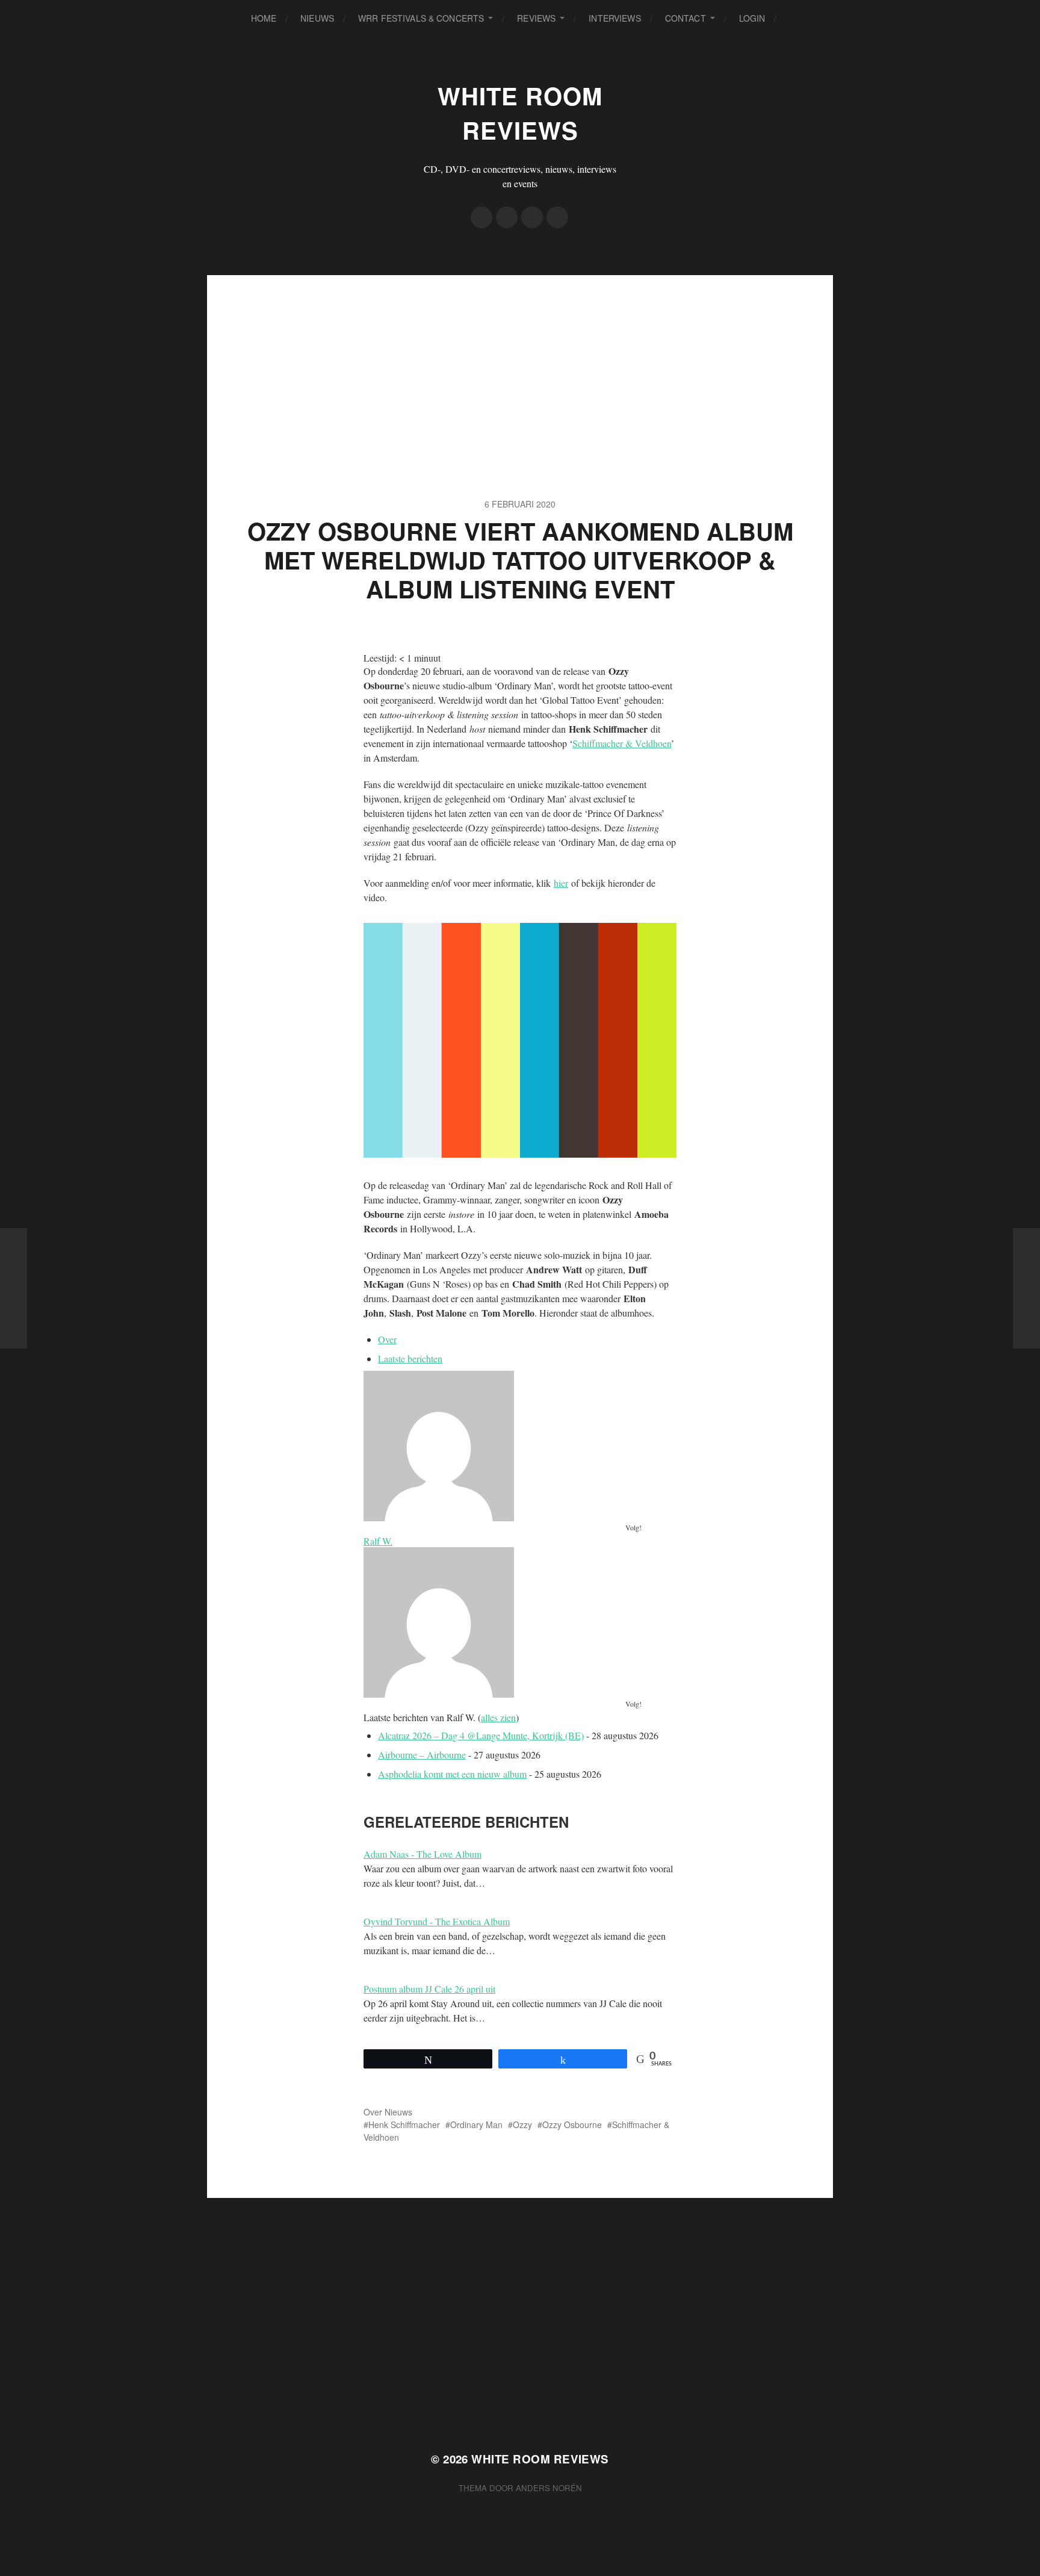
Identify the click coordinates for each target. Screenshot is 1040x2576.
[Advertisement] (520, 359)
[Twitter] (507, 217)
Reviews (536, 18)
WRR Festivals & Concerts (421, 18)
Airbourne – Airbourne (422, 1755)
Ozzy (522, 2124)
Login (752, 18)
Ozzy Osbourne (572, 2124)
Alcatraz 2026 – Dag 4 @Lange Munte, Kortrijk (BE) (481, 1735)
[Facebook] (481, 217)
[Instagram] (532, 217)
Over (387, 1339)
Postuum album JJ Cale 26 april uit (429, 1989)
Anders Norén (549, 2488)
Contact (686, 18)
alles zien (498, 1717)
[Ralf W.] (520, 1446)
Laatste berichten (410, 1358)
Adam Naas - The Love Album (422, 1854)
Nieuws (317, 18)
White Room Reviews (520, 113)
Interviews (614, 18)
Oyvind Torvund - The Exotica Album (437, 1921)
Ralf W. (378, 1541)
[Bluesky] (557, 217)
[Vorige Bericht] (14, 1288)
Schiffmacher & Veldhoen (622, 743)
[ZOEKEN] (795, 18)
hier (561, 883)
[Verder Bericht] (1026, 1288)
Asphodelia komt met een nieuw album (452, 1774)
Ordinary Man (476, 2124)
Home (264, 18)
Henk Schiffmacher (404, 2124)
